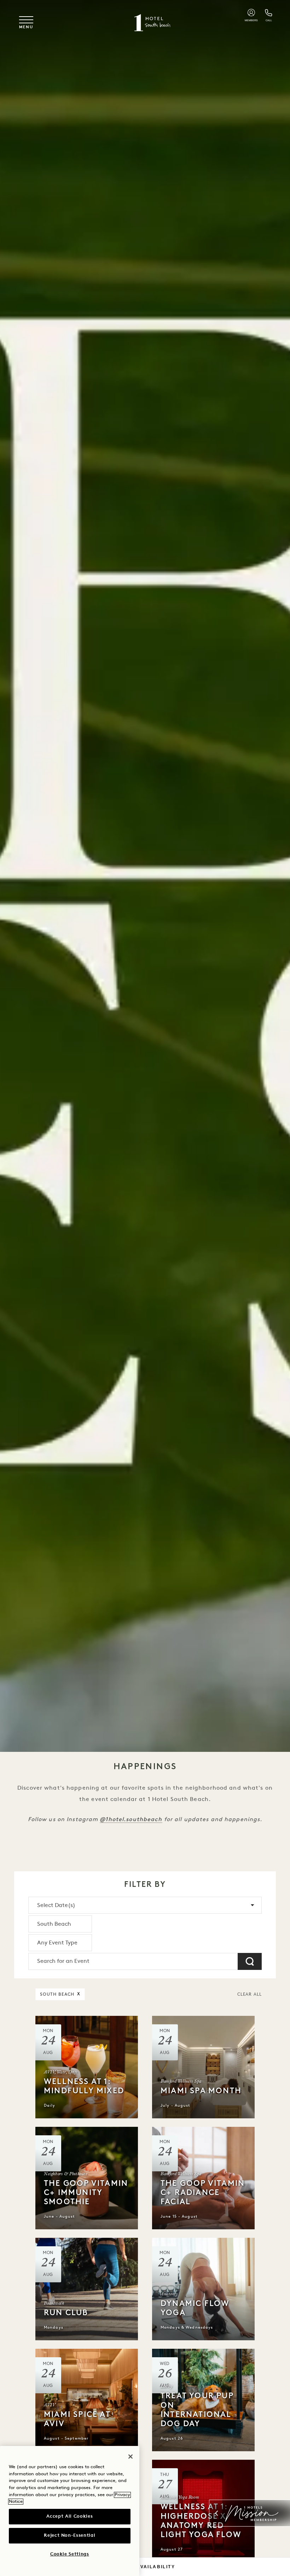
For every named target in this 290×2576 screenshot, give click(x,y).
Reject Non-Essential (69, 2536)
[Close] (130, 2457)
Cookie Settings (70, 2554)
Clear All (250, 1995)
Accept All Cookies (69, 2516)
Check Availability (145, 2567)
